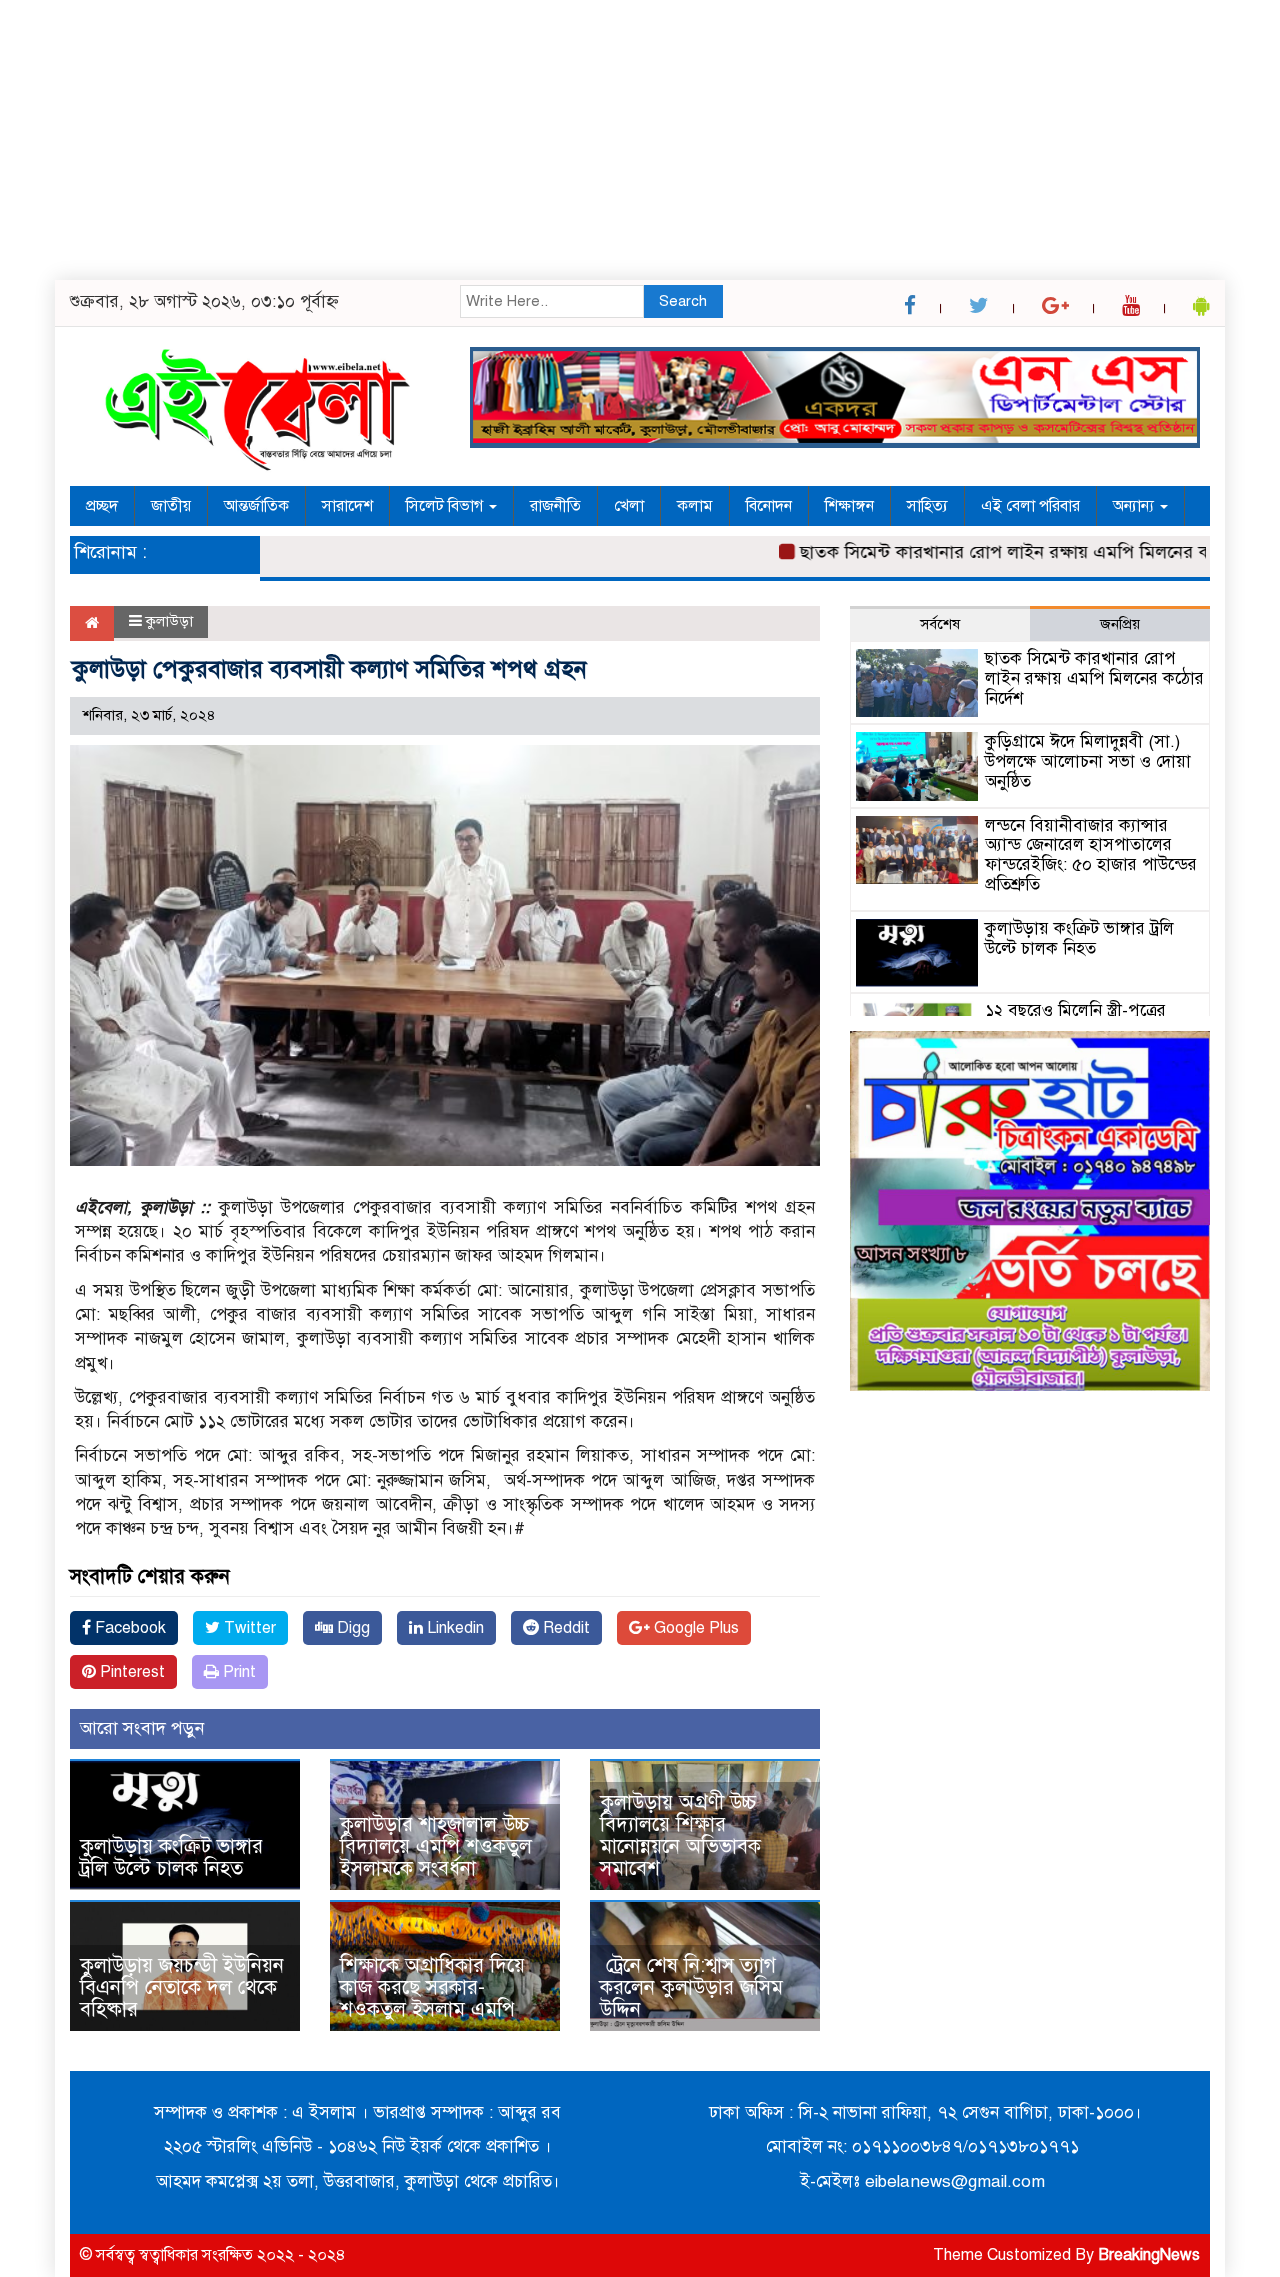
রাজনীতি (555, 506)
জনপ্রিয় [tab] (1120, 624)
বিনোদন (769, 506)
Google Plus (694, 1628)
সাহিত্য (927, 506)
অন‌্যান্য (1135, 506)
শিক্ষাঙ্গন (849, 506)
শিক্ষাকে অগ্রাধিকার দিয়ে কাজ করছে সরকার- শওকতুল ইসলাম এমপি (432, 1987)
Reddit (564, 1628)
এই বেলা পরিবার (1030, 506)
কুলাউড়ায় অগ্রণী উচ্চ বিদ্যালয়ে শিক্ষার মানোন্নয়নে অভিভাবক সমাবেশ (680, 1835)
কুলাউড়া (169, 621)
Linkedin (453, 1628)
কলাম (695, 506)
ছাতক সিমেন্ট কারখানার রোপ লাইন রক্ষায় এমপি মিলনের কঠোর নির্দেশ (1001, 552)
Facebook (128, 1628)
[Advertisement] (600, 140)
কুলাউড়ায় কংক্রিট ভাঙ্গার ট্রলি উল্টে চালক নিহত (171, 1857)
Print (237, 1672)
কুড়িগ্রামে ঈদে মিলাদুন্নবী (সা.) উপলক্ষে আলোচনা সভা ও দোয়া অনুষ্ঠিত (1088, 761)
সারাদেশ (347, 506)
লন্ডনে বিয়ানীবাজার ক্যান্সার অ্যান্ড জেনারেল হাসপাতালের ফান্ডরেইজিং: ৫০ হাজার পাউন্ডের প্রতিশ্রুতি (1091, 855)
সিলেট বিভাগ (446, 506)
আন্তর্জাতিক (256, 506)
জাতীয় (171, 506)
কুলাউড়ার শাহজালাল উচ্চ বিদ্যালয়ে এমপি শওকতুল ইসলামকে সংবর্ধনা (436, 1846)
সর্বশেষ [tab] (940, 624)
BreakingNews (1149, 2255)
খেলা (629, 506)
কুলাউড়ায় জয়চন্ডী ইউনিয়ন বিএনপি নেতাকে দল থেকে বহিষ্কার (182, 1987)
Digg (351, 1628)
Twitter (248, 1628)
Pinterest (130, 1672)
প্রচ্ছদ (102, 506)
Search (683, 301)
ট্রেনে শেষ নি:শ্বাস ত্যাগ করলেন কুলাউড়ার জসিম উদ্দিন (691, 1987)
